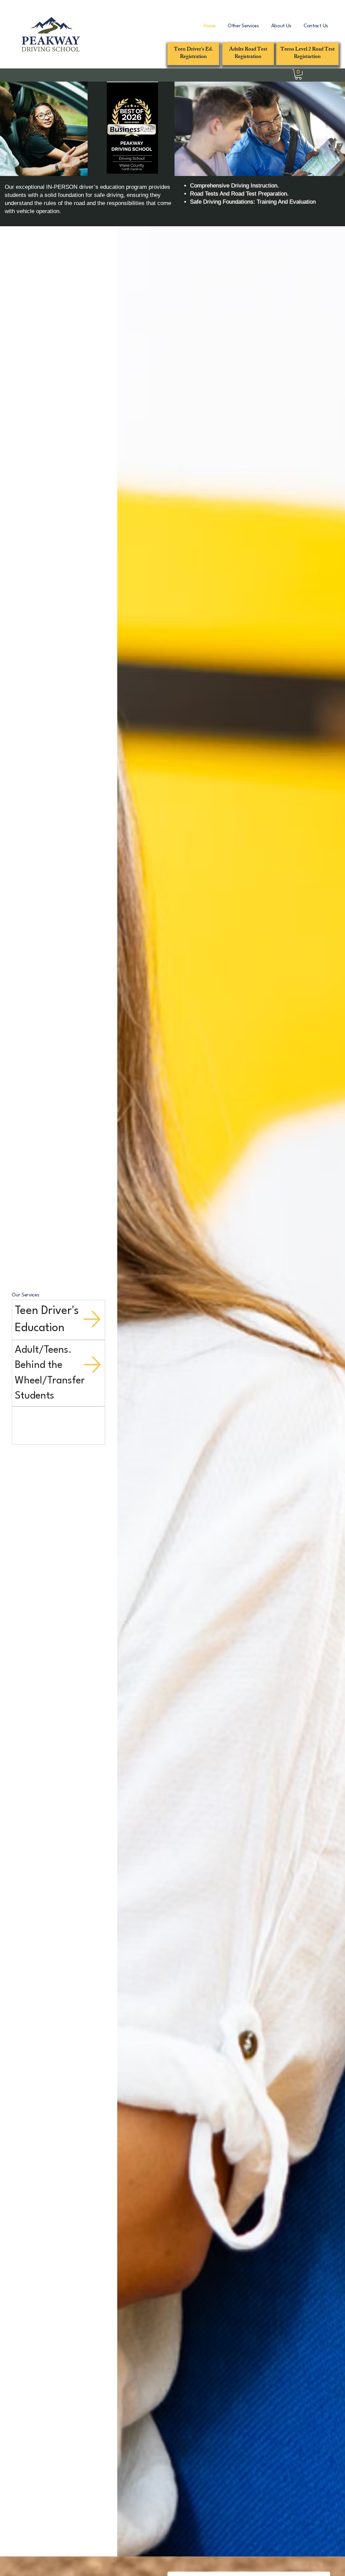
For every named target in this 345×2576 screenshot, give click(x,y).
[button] (243, 26)
